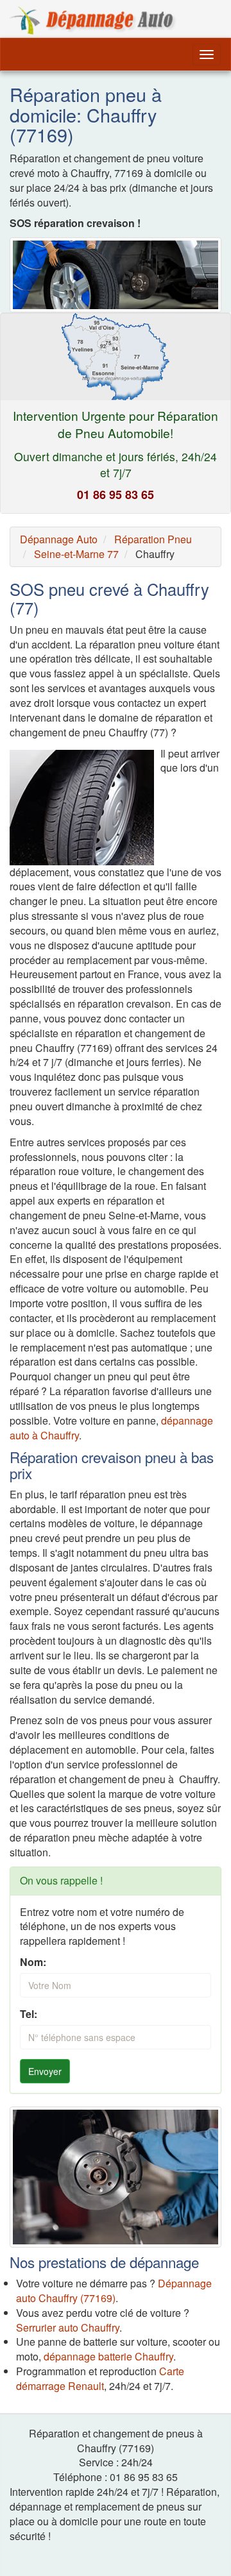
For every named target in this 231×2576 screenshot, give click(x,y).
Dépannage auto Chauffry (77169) (114, 2291)
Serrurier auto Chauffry (68, 2327)
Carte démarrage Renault (100, 2378)
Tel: (29, 2014)
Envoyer (45, 2071)
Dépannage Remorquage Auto (93, 21)
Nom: (33, 1962)
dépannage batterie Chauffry (108, 2356)
